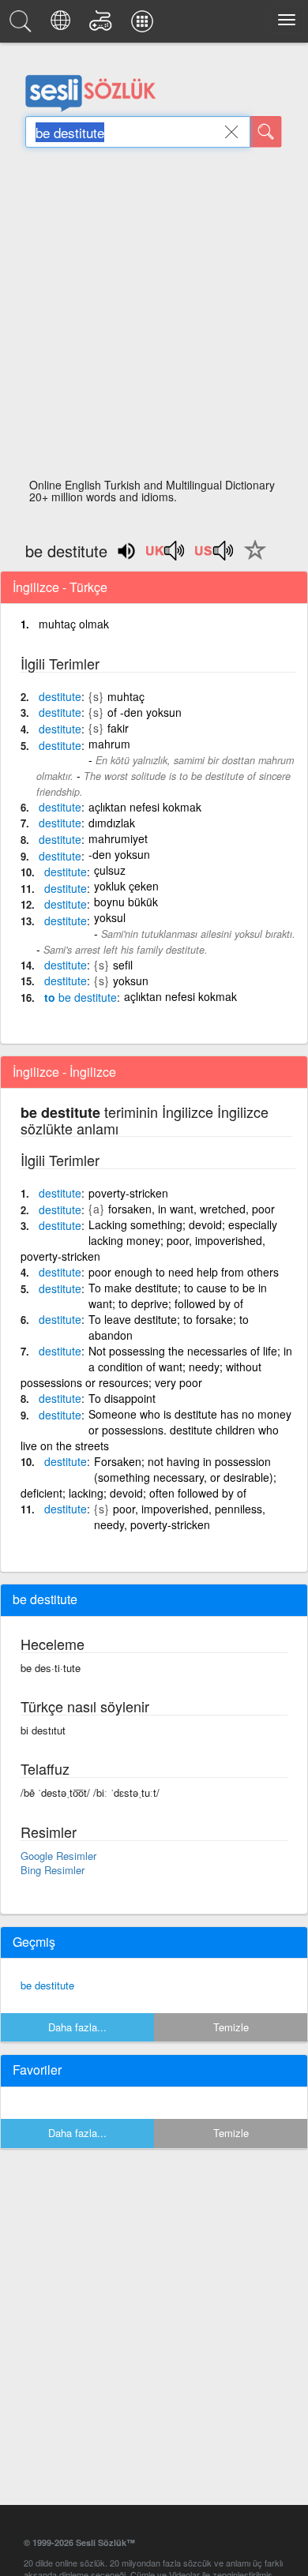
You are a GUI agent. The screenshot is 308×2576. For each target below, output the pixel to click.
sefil (123, 965)
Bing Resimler (53, 1870)
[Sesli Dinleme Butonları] (166, 556)
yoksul (110, 917)
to (81, 997)
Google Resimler (58, 1856)
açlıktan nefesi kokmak (145, 807)
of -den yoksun (145, 712)
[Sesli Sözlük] (23, 25)
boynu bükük (126, 902)
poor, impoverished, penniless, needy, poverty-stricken (180, 1517)
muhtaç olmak (74, 624)
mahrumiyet (118, 838)
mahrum (109, 744)
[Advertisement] (154, 317)
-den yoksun (119, 854)
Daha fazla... (77, 2027)
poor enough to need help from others (184, 1272)
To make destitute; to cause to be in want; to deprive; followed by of (178, 1295)
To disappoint (122, 1398)
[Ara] (266, 132)
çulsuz (110, 870)
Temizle (231, 2027)
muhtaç (126, 696)
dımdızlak (112, 823)
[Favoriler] (251, 559)
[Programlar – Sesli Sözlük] (145, 25)
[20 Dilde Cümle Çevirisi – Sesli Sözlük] (63, 25)
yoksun (131, 981)
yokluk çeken (126, 886)
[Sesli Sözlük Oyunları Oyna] (103, 25)
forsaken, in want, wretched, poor (192, 1209)
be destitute (47, 1985)
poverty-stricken (128, 1193)
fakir (118, 728)
